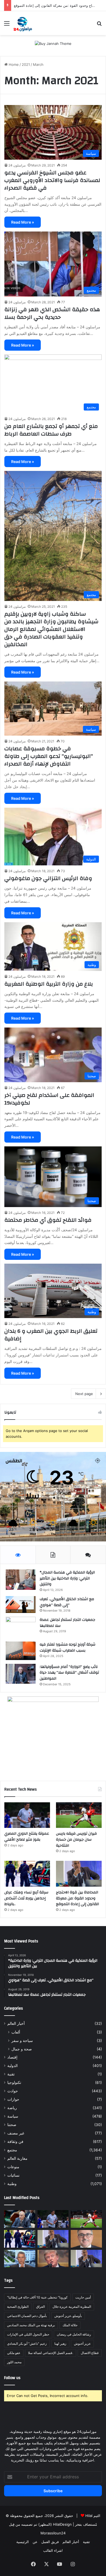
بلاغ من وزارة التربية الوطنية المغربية (49, 984)
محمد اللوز (14, 2362)
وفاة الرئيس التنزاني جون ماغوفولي (48, 878)
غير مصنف (16, 2133)
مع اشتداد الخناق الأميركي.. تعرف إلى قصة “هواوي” (67, 1602)
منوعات (13, 2167)
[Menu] (7, 25)
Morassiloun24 (53, 2533)
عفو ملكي (14, 2353)
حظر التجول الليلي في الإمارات (28, 2334)
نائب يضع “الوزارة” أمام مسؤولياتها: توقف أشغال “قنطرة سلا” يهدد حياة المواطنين (69, 1673)
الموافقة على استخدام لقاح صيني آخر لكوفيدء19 (49, 1099)
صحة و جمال (22, 2049)
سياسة (13, 2116)
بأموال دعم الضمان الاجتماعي (27, 2316)
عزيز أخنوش (82, 2344)
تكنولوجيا (14, 2083)
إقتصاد (12, 2057)
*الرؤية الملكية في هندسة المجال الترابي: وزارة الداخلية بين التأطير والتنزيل (67, 1578)
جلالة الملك (70, 2325)
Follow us (12, 2378)
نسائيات (13, 2175)
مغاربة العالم (17, 2158)
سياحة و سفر (22, 2040)
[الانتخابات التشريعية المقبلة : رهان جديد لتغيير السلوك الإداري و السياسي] (86, 2239)
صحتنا (12, 2125)
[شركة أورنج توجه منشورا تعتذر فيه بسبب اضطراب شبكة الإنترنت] (21, 1651)
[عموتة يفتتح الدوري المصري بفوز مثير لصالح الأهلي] (27, 1815)
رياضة (12, 2108)
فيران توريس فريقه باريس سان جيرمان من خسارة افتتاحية (76, 1839)
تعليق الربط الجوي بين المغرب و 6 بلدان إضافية (51, 1335)
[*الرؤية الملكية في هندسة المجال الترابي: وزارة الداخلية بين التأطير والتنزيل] (21, 1580)
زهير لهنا (60, 2344)
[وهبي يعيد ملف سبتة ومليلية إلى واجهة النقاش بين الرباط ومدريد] (20, 2259)
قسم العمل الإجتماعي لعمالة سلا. (51, 2353)
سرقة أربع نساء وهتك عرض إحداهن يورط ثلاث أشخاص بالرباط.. (26, 1898)
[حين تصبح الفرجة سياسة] (86, 2259)
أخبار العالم (16, 2023)
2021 (26, 64)
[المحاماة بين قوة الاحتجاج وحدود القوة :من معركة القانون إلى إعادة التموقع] (79, 1874)
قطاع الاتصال (90, 2353)
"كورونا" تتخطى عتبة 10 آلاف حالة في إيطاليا (37, 2297)
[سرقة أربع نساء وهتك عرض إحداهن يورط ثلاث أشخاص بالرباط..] (27, 1874)
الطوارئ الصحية (18, 2307)
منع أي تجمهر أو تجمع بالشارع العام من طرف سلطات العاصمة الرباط (51, 430)
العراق (40, 2307)
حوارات (13, 2099)
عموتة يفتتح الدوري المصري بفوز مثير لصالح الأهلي (27, 1837)
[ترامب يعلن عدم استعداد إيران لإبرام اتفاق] (53, 2259)
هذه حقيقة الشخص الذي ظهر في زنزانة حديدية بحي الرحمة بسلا (52, 313)
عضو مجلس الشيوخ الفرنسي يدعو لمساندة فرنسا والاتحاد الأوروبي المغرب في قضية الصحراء (52, 180)
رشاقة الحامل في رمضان (74, 2334)
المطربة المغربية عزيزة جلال (72, 2307)
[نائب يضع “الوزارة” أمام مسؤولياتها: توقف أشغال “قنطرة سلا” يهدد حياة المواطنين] (21, 1674)
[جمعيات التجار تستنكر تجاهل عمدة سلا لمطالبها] (21, 1627)
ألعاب (16, 2032)
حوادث (13, 2091)
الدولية (13, 2066)
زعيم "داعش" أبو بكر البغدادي (27, 2344)
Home (13, 64)
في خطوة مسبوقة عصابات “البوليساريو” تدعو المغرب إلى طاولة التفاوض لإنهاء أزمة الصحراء (49, 756)
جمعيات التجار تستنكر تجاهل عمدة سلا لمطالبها (67, 1623)
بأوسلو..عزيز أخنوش (68, 2316)
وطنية (12, 2184)
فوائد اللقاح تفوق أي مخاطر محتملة (48, 1220)
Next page (84, 1394)
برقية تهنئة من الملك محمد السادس (31, 2325)
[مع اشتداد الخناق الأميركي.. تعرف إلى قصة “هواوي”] (21, 1605)
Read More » (23, 222)
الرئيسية (23, 2542)
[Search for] (99, 25)
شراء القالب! (53, 2550)
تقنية (11, 2074)
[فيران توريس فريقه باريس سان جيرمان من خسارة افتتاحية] (79, 1815)
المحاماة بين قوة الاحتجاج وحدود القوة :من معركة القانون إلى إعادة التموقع (77, 1898)
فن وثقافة (15, 2142)
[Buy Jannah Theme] (53, 43)
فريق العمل (50, 2542)
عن (35, 2542)
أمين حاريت (83, 2297)
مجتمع (12, 2150)
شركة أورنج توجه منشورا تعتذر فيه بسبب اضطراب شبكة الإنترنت (68, 1648)
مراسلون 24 (17, 165)
